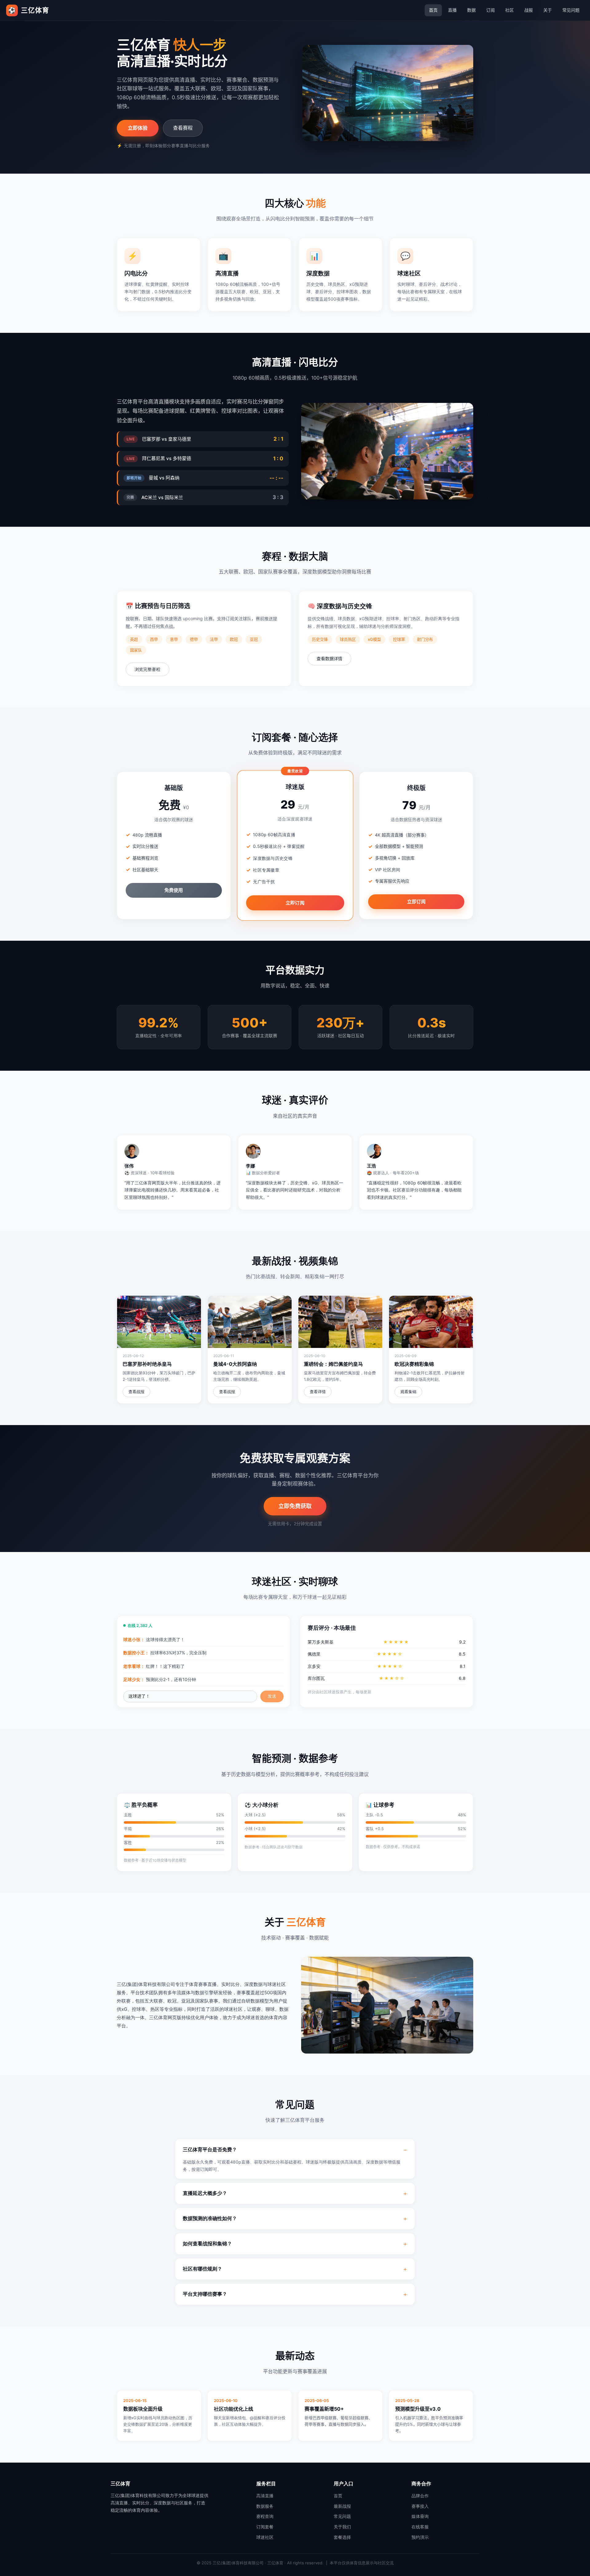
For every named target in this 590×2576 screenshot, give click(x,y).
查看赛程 (183, 128)
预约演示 (420, 2537)
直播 (452, 10)
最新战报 (342, 2506)
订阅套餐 (265, 2527)
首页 (433, 10)
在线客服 (420, 2527)
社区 (509, 10)
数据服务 (265, 2506)
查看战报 (136, 1392)
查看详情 (318, 1392)
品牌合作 (420, 2496)
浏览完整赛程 (147, 669)
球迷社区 (265, 2537)
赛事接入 (420, 2506)
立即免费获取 (295, 1506)
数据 (471, 10)
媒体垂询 (420, 2516)
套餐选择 (342, 2537)
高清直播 (265, 2496)
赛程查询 (265, 2516)
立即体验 (138, 128)
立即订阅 (295, 903)
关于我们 (342, 2527)
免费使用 (174, 890)
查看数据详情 (329, 658)
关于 (548, 10)
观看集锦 (408, 1392)
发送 (272, 1696)
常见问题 (571, 10)
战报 (529, 10)
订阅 (490, 10)
